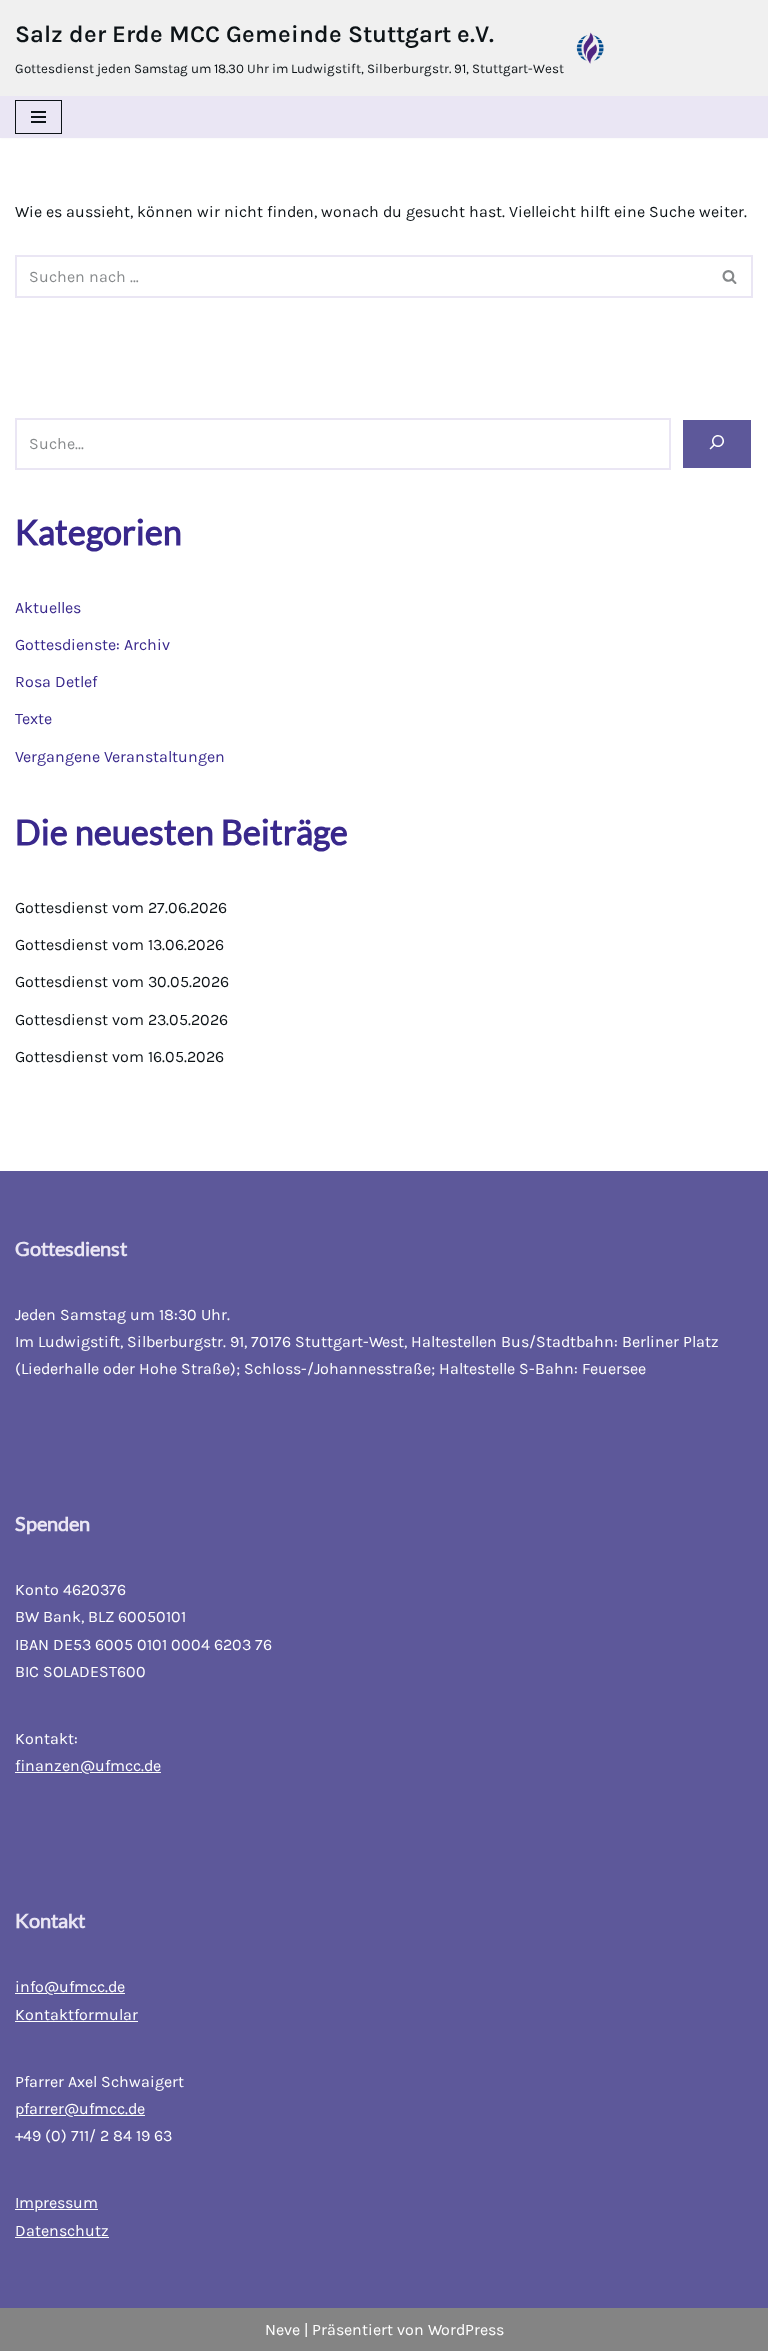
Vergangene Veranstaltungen (120, 756)
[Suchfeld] (730, 276)
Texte (33, 718)
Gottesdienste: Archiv (92, 644)
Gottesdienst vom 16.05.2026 (119, 1056)
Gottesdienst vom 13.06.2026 (119, 944)
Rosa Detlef (56, 681)
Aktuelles (48, 607)
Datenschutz (62, 2230)
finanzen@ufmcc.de (88, 1765)
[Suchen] (717, 443)
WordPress (466, 2329)
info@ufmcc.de (70, 1986)
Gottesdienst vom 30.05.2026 (122, 981)
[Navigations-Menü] (38, 117)
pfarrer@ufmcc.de (80, 2108)
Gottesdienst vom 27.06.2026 (121, 907)
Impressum (56, 2202)
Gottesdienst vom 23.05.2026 (121, 1019)
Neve (282, 2329)
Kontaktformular (76, 2014)
